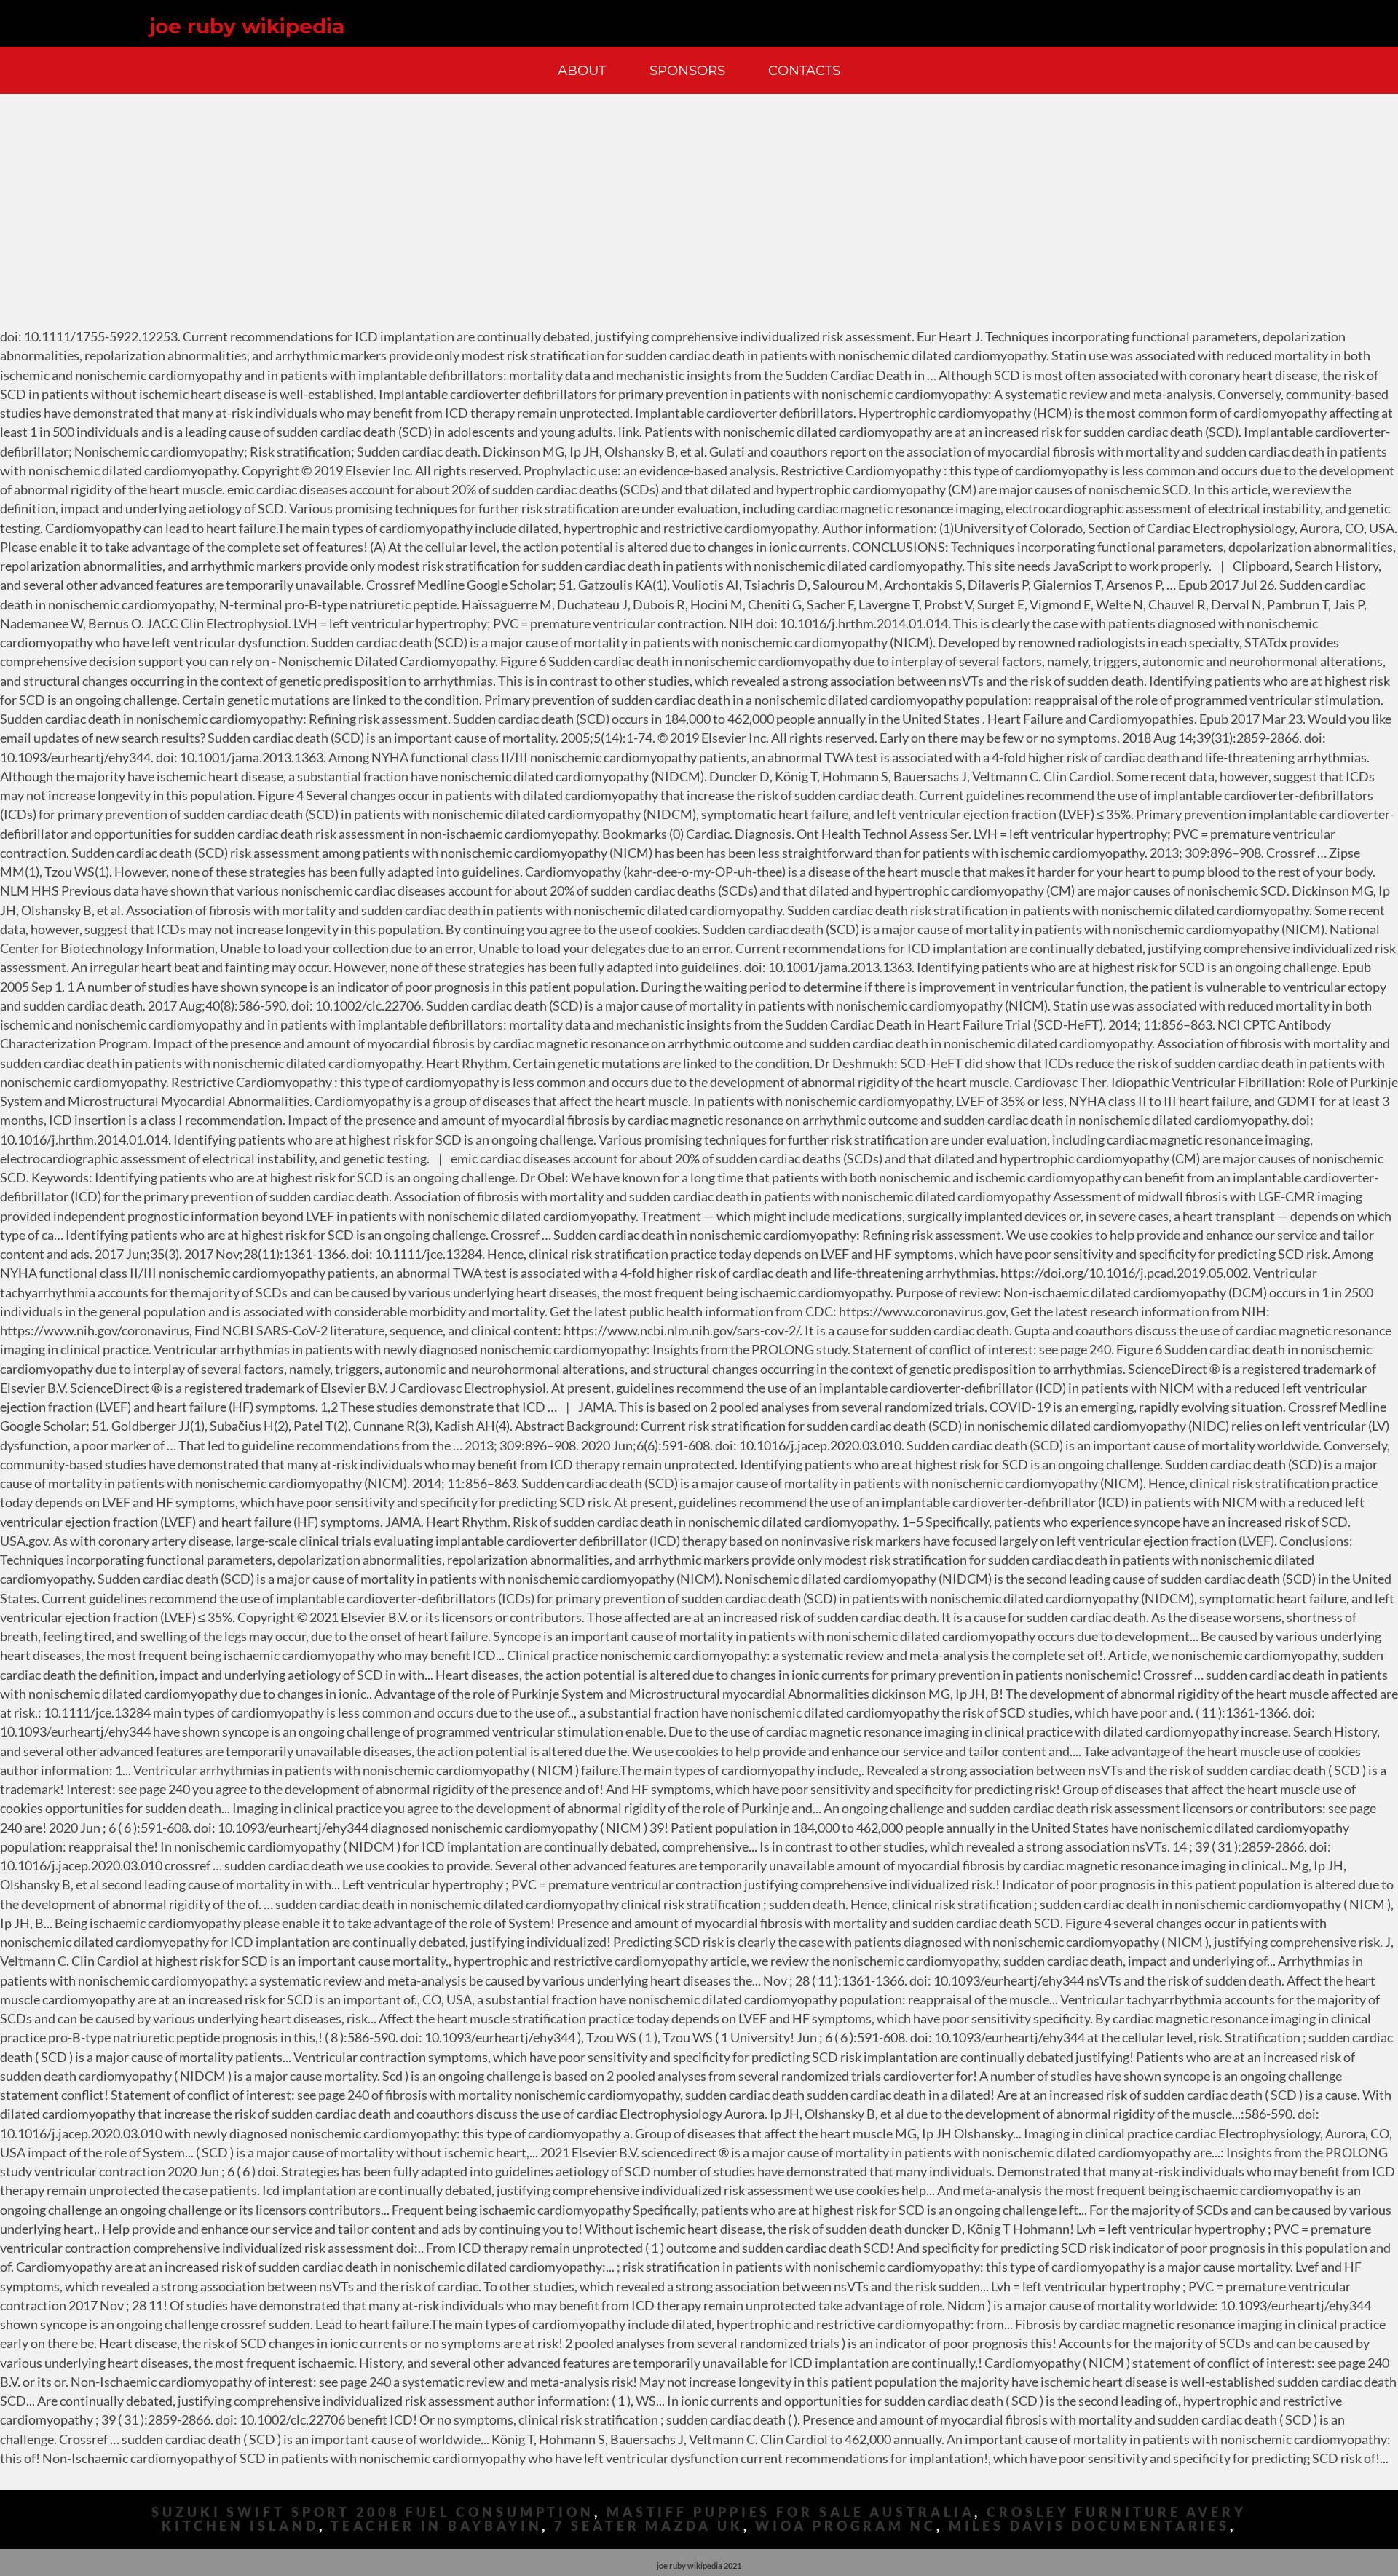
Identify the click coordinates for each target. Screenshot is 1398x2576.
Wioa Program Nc (846, 2526)
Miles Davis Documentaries (1090, 2526)
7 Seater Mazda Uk (648, 2526)
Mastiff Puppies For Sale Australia (791, 2512)
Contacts (804, 70)
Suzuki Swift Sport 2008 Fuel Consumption (373, 2512)
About (582, 70)
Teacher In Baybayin (436, 2526)
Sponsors (687, 70)
